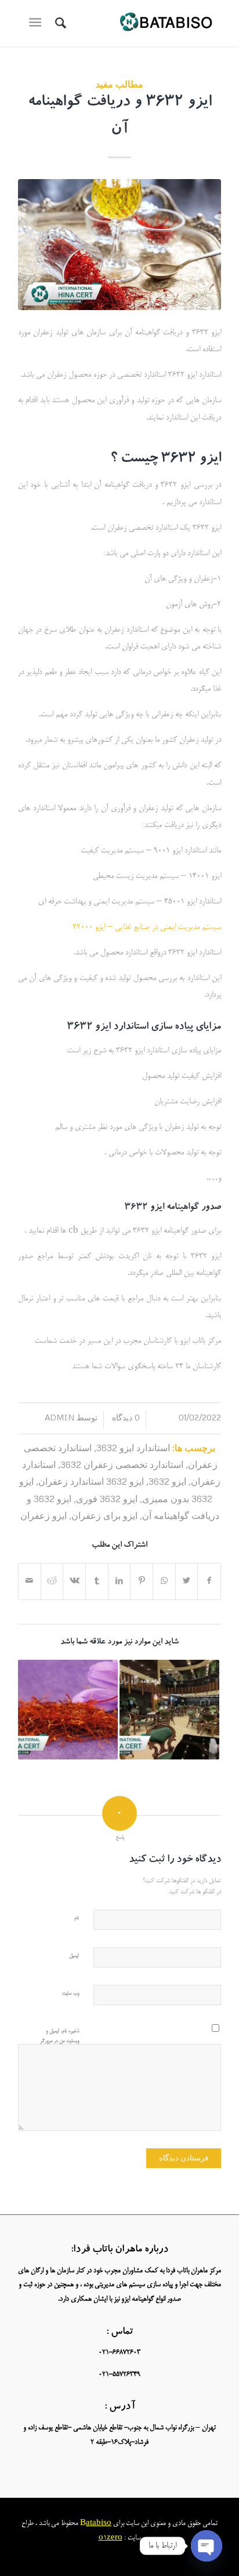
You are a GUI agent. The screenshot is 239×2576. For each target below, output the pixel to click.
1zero (113, 2538)
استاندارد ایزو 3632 (133, 1447)
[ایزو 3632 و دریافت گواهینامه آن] (119, 245)
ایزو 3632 (167, 1481)
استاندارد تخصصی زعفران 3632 (122, 1464)
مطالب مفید (119, 84)
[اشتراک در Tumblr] (97, 1582)
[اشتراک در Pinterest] (142, 1582)
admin (59, 1417)
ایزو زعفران (44, 1515)
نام (77, 1919)
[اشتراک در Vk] (74, 1582)
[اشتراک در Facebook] (209, 1582)
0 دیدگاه (125, 1417)
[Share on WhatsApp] (164, 1582)
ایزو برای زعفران (104, 1515)
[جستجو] (59, 23)
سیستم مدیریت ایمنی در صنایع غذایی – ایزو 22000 (147, 928)
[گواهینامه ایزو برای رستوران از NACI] (169, 1710)
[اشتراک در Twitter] (187, 1582)
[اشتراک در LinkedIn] (119, 1582)
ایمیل (74, 1956)
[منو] (37, 23)
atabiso (99, 2524)
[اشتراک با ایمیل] (30, 1582)
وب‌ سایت (70, 1994)
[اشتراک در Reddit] (52, 1582)
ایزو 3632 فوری (107, 1498)
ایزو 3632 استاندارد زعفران (91, 1481)
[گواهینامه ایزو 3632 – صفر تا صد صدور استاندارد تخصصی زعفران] (68, 1710)
